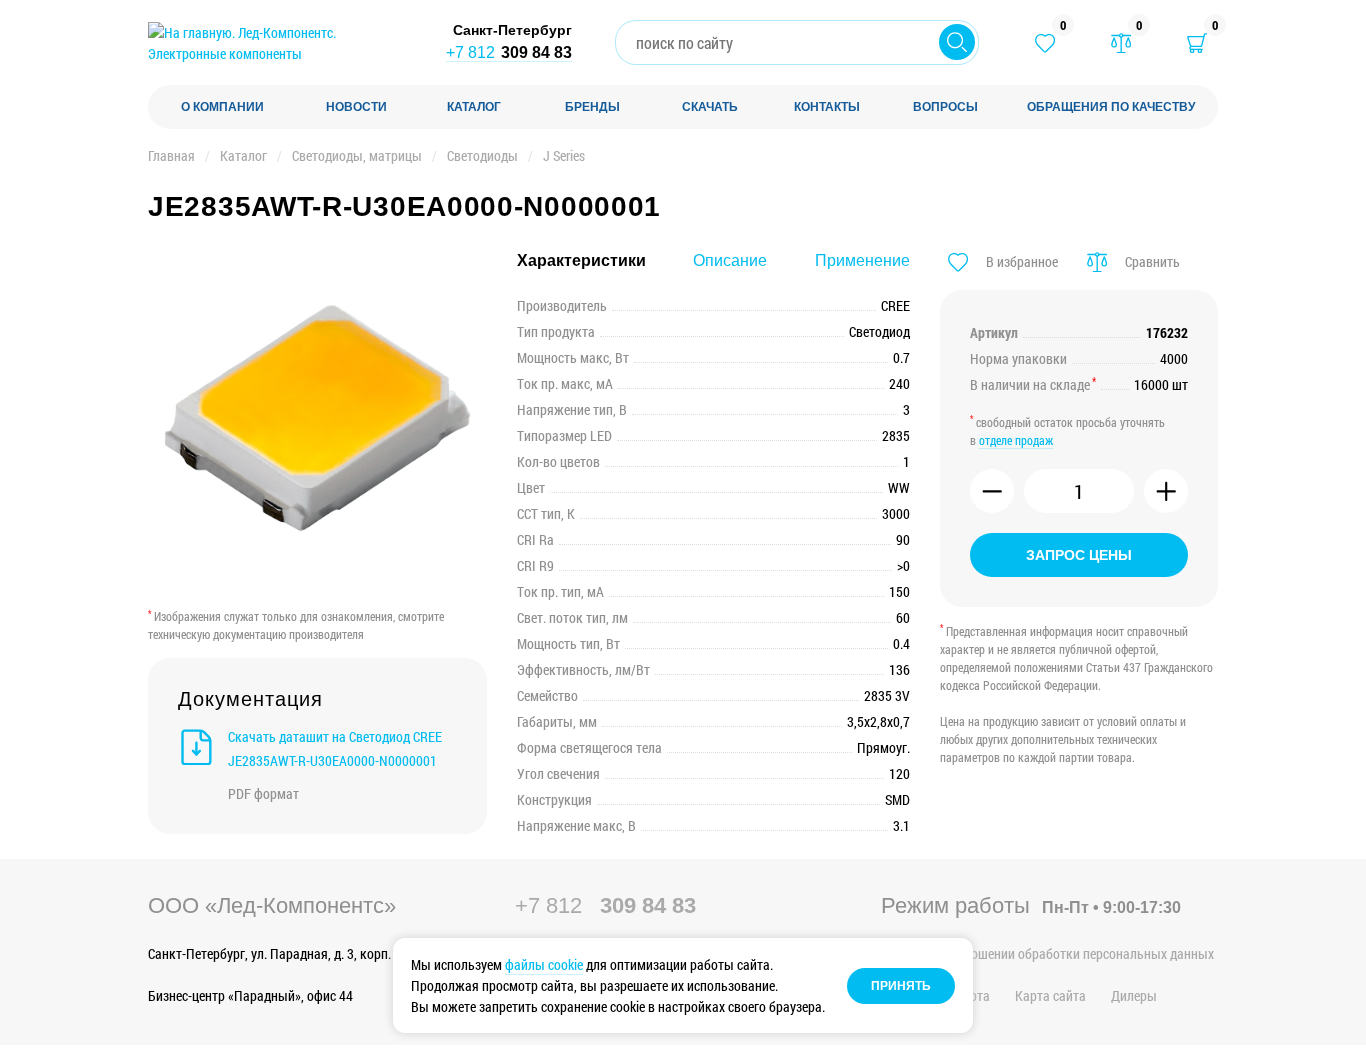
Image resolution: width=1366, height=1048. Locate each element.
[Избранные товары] (1045, 43)
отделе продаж (1016, 440)
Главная (171, 155)
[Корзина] (1197, 43)
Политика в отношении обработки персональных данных (1047, 953)
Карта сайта (1050, 995)
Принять (901, 986)
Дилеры (1134, 995)
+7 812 (509, 52)
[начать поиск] (957, 42)
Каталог (243, 155)
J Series (564, 155)
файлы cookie (544, 964)
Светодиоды (482, 155)
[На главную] (278, 43)
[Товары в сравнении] (1121, 43)
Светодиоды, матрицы (357, 155)
